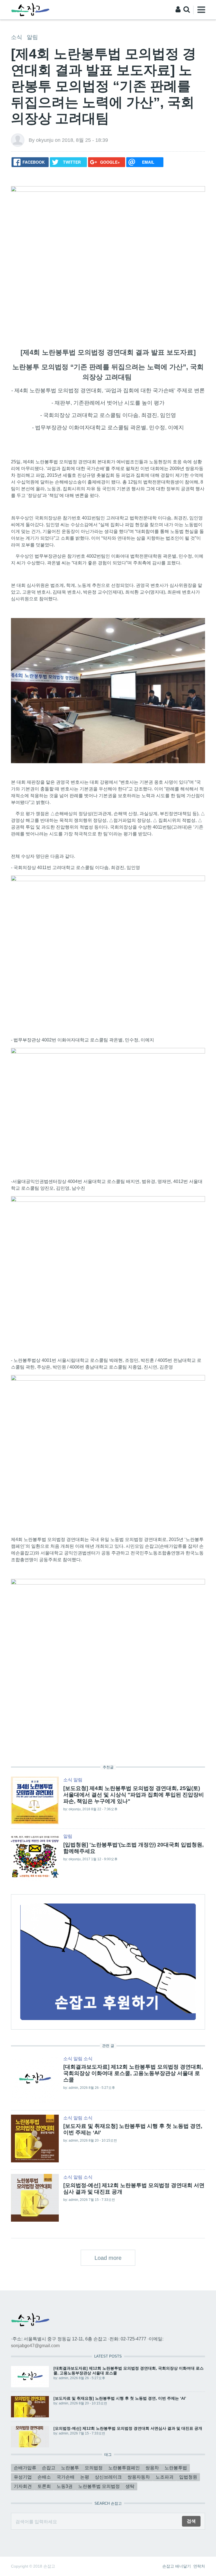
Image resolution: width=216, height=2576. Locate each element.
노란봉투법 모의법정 (99, 2486)
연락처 (199, 2566)
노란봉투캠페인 (124, 2468)
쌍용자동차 (139, 2477)
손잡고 (49, 2468)
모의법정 (94, 2468)
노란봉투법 (176, 2468)
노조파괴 (165, 2477)
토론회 (44, 2486)
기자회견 (23, 2486)
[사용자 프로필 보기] (18, 140)
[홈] (30, 9)
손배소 (44, 2477)
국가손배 (66, 2477)
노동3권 (65, 2486)
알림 (32, 37)
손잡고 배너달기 (177, 2566)
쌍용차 (152, 2468)
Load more (108, 2258)
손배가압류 (25, 2468)
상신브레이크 (108, 2477)
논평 (85, 2477)
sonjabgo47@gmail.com (35, 2346)
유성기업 (23, 2477)
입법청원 (188, 2477)
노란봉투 (70, 2468)
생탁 (130, 2486)
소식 (17, 37)
